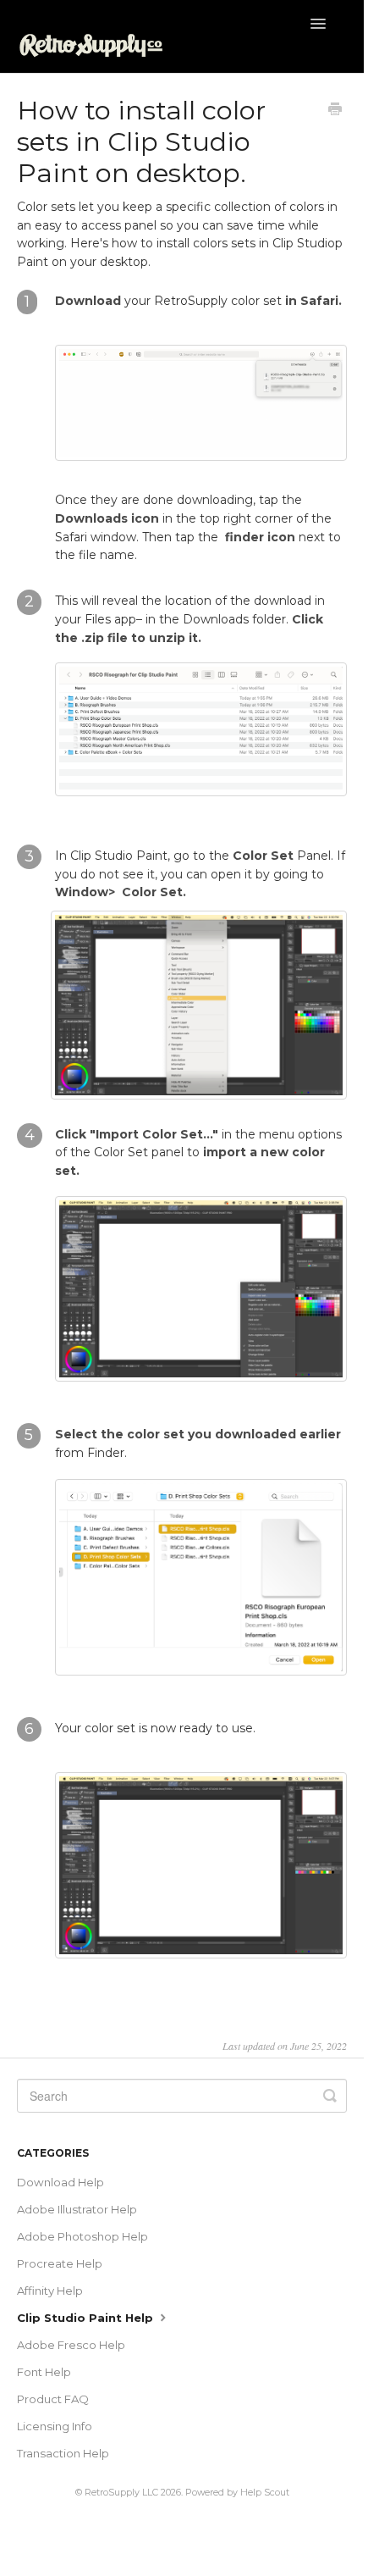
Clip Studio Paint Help (87, 2318)
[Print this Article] (335, 111)
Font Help (44, 2372)
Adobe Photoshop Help (82, 2236)
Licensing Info (55, 2426)
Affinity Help (50, 2291)
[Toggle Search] (330, 2096)
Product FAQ (53, 2399)
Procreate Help (60, 2263)
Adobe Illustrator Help (77, 2209)
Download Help (60, 2182)
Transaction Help (63, 2453)
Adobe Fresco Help (71, 2345)
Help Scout (265, 2493)
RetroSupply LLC (121, 2493)
